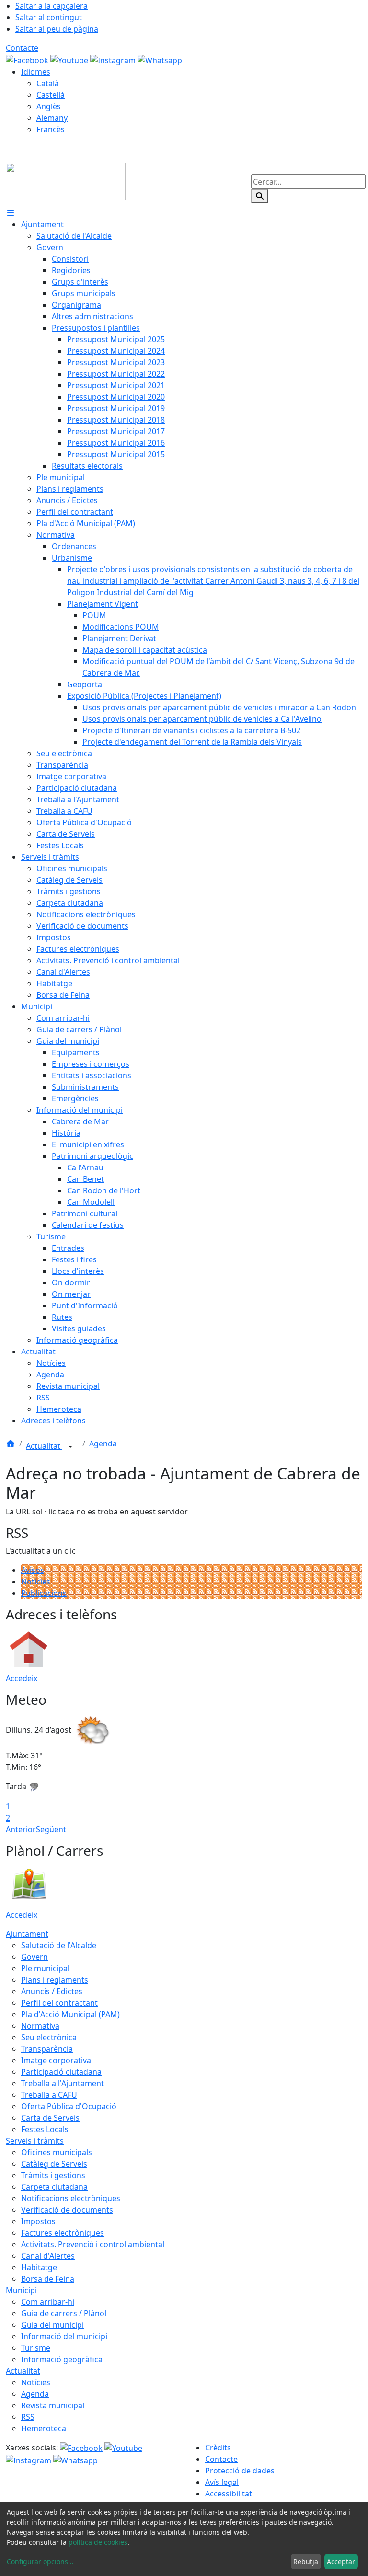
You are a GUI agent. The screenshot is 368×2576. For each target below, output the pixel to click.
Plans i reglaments (55, 1980)
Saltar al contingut (49, 17)
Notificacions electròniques (71, 2198)
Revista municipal (53, 2405)
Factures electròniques (63, 2233)
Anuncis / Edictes (52, 1991)
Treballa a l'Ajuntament (63, 2083)
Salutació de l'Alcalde (59, 1945)
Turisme (36, 2348)
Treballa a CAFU (49, 2095)
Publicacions (44, 1593)
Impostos (38, 2221)
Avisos (33, 1570)
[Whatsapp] (160, 59)
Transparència (47, 2049)
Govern (34, 1957)
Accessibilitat (229, 2494)
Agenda (103, 1444)
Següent (51, 1829)
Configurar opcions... (40, 2561)
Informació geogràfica (62, 2359)
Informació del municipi (64, 2336)
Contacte (22, 48)
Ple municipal (45, 1968)
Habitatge (39, 2267)
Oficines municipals (57, 2152)
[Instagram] (114, 59)
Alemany (52, 118)
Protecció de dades (240, 2471)
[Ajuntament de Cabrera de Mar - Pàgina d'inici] (66, 181)
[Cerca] (260, 196)
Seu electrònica (49, 2037)
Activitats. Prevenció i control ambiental (93, 2244)
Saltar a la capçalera (52, 6)
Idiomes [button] (36, 72)
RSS (28, 2417)
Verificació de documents (67, 2210)
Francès (51, 129)
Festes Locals (45, 2129)
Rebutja (306, 2561)
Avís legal (222, 2482)
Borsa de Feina (48, 2279)
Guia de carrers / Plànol (64, 2313)
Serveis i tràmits (35, 2141)
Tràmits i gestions (53, 2175)
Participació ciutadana (61, 2072)
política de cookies (98, 2542)
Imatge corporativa (56, 2060)
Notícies (36, 1582)
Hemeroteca (44, 2428)
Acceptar (341, 2561)
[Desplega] (70, 1447)
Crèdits (218, 2448)
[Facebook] (28, 59)
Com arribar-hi (48, 2302)
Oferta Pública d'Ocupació (69, 2106)
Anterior (21, 1829)
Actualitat (44, 1446)
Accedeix (22, 1678)
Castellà (51, 95)
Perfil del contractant (59, 2003)
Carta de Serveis (50, 2118)
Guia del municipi (52, 2325)
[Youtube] (70, 59)
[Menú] (11, 213)
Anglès (49, 106)
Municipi (21, 2290)
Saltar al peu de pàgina (57, 29)
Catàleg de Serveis (54, 2164)
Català (48, 83)
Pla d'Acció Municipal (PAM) (70, 2014)
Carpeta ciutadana (54, 2187)
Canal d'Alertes (48, 2256)
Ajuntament (27, 1934)
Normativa (40, 2026)
